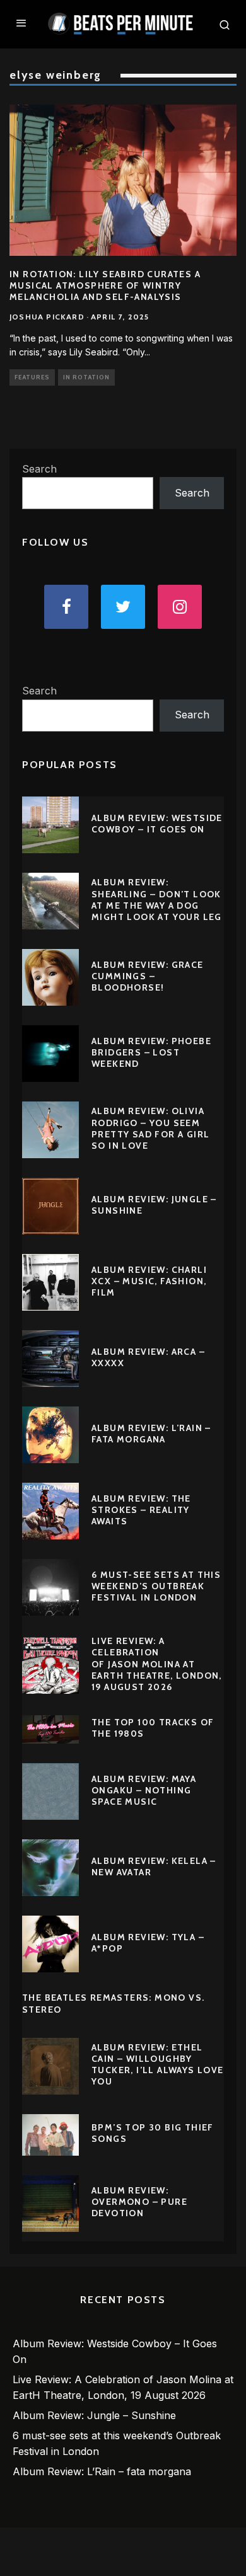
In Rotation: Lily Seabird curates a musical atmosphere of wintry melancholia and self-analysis (105, 285)
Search (39, 469)
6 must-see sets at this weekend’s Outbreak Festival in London (156, 1586)
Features (32, 377)
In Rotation (86, 377)
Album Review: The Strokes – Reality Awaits (141, 1510)
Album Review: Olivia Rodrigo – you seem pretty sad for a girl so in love (150, 1128)
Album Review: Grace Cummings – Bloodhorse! (148, 976)
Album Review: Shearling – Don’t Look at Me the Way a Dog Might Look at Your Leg (157, 900)
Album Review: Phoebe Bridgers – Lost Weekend (151, 1052)
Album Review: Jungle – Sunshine (94, 2415)
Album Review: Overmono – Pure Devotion (139, 2202)
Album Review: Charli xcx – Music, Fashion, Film (149, 1281)
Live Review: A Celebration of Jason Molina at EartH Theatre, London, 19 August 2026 (157, 1664)
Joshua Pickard (47, 317)
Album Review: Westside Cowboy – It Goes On (157, 824)
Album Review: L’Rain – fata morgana (151, 1434)
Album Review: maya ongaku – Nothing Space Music (144, 1790)
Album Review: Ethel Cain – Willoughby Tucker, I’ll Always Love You (158, 2065)
